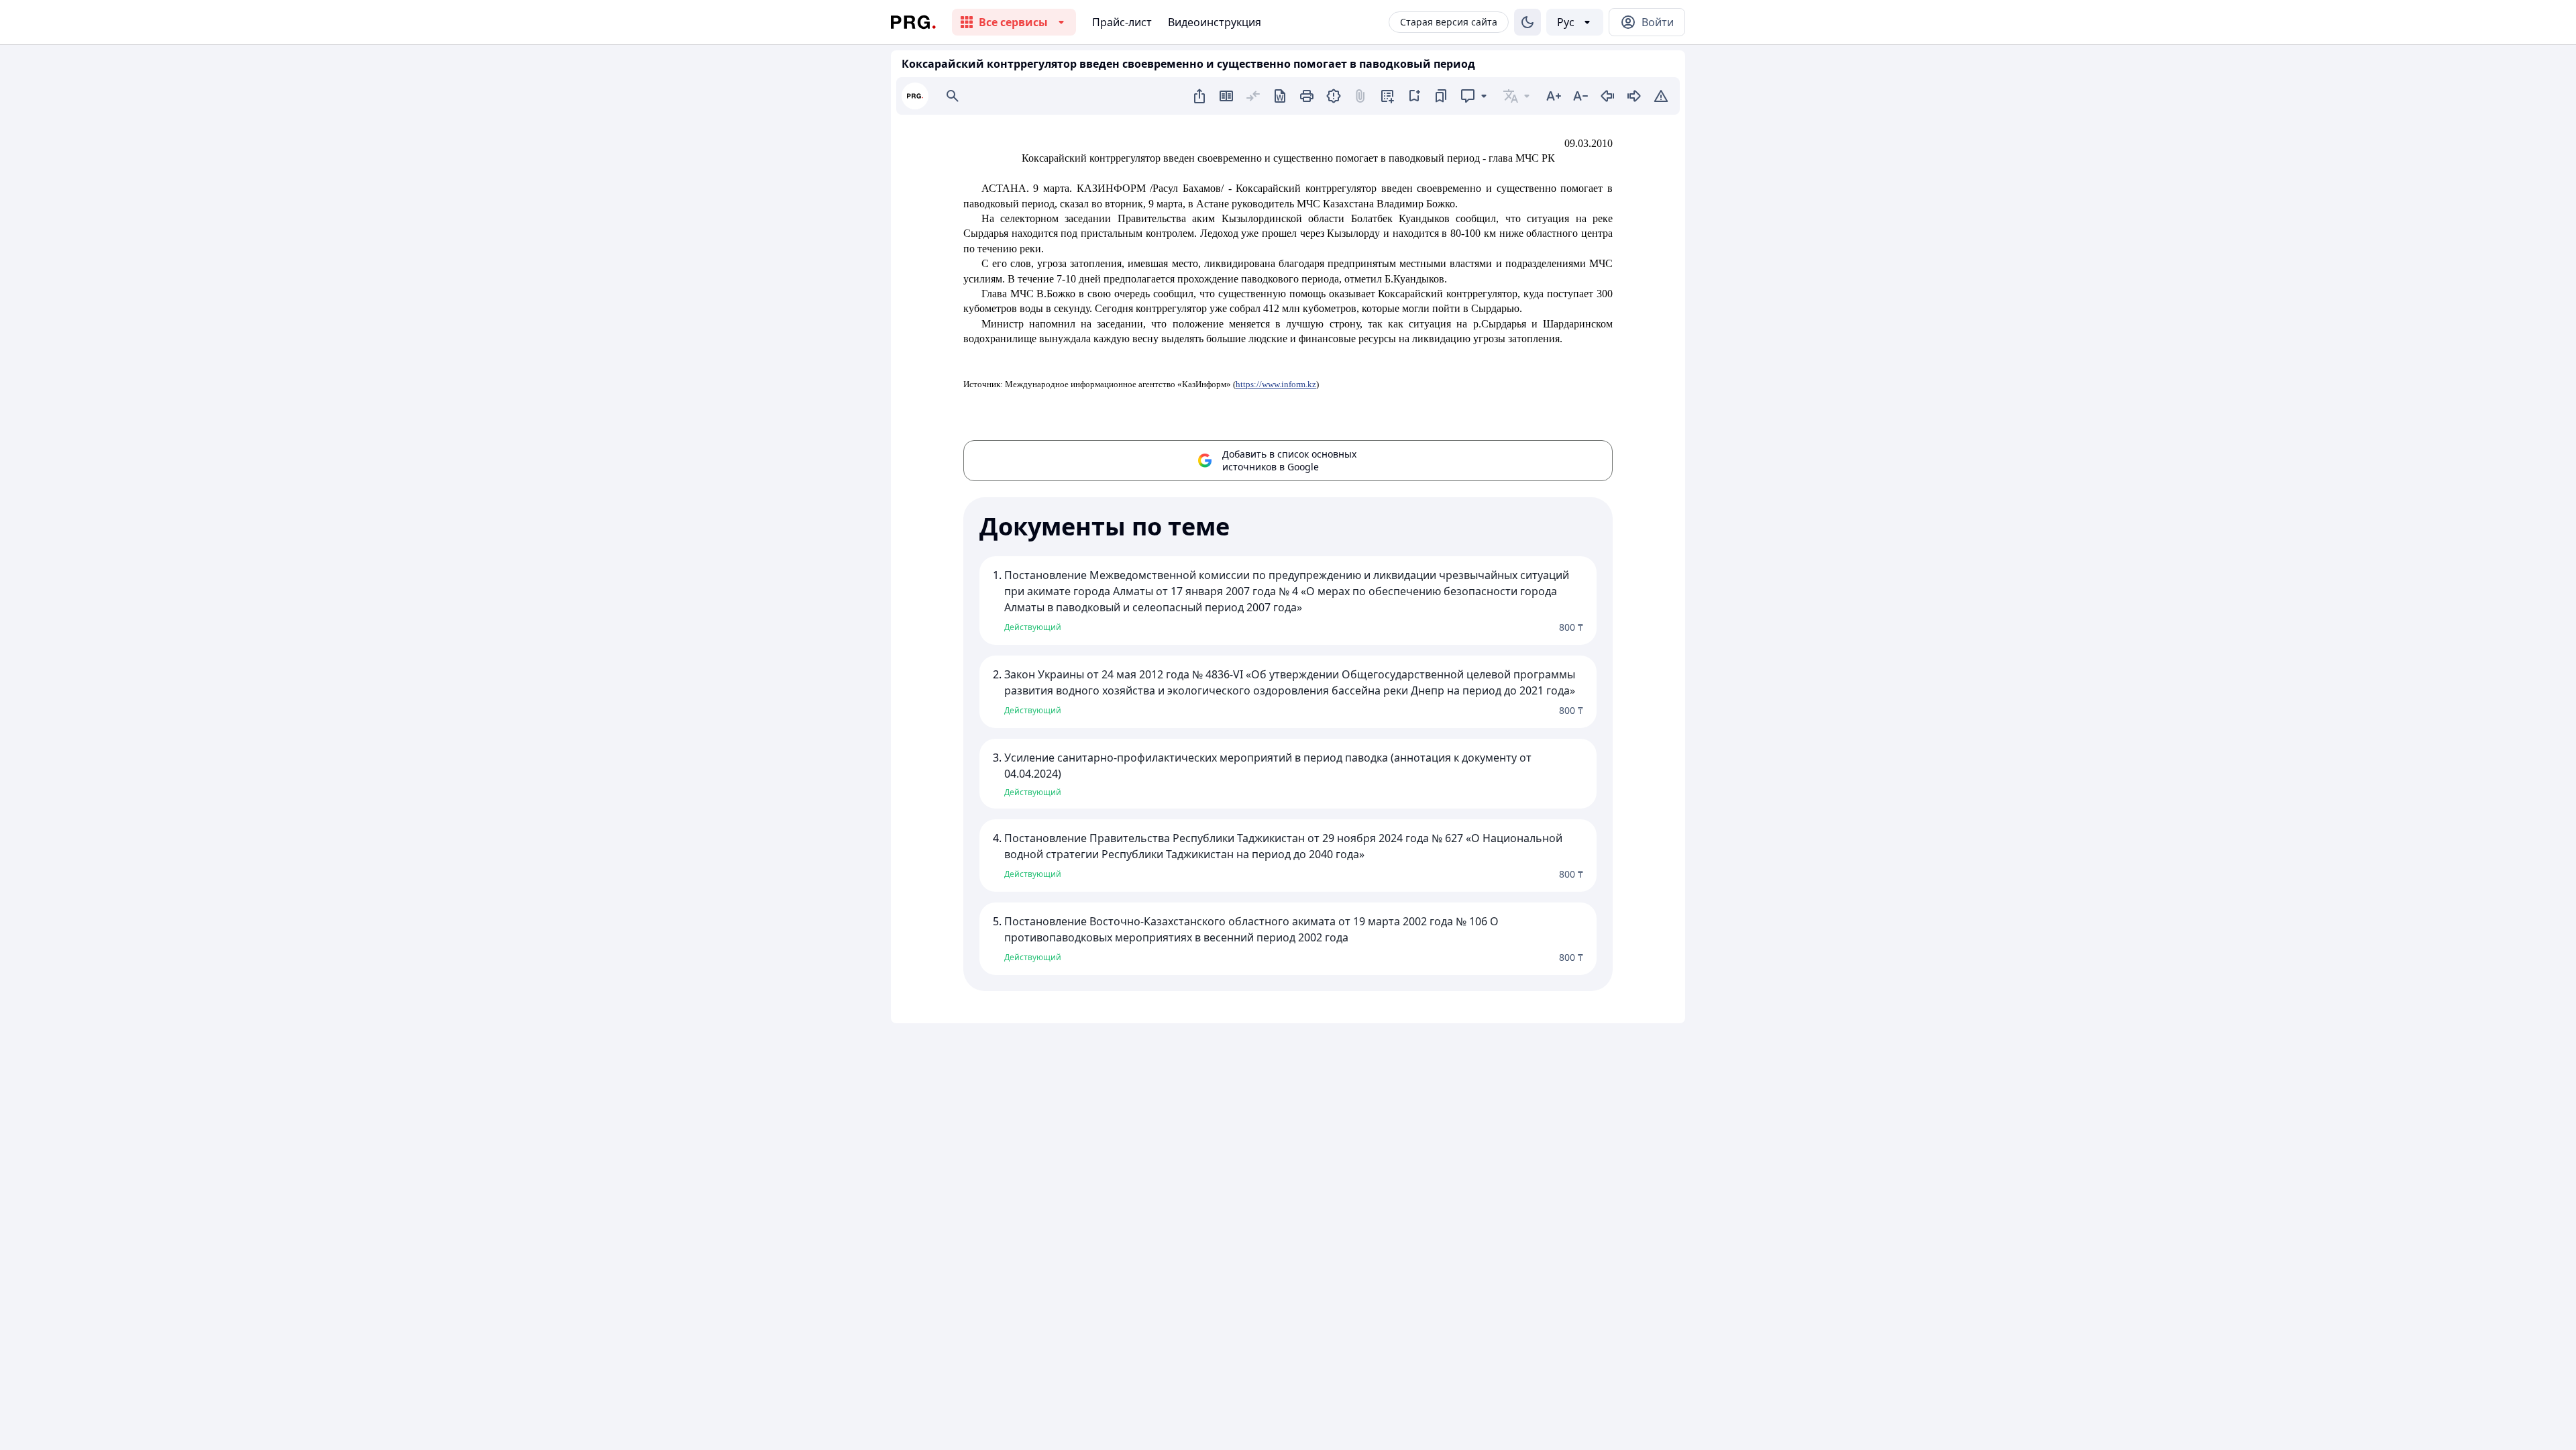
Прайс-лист (1122, 22)
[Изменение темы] (1527, 22)
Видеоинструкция (1215, 22)
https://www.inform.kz (1276, 384)
